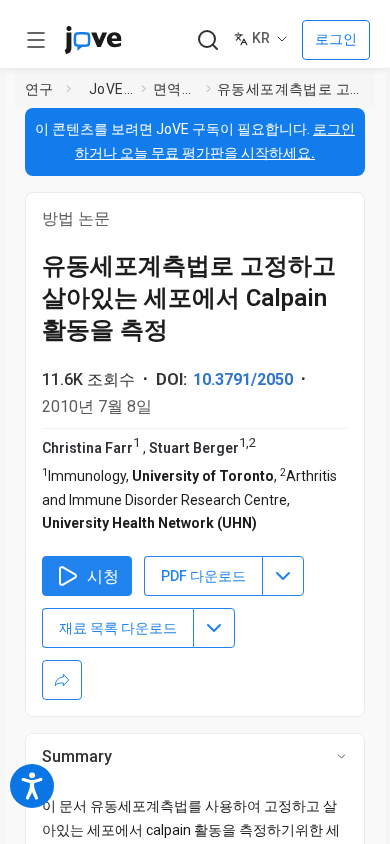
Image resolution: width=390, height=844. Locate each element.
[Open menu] (36, 40)
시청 (103, 576)
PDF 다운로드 (203, 576)
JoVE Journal (111, 89)
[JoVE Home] (93, 40)
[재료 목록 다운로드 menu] (214, 628)
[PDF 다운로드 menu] (283, 576)
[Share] (62, 680)
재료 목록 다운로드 (118, 628)
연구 (39, 89)
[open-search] (207, 40)
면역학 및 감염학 (175, 89)
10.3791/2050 (243, 379)
